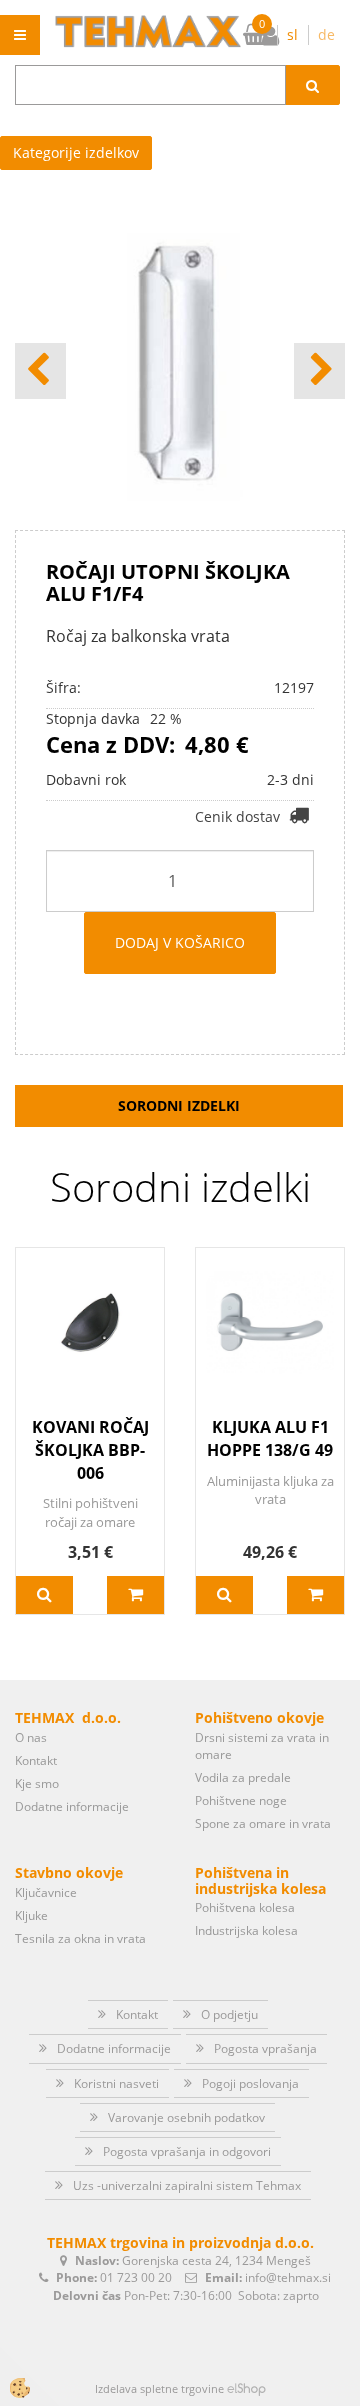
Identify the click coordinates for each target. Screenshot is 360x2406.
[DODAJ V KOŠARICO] (135, 1595)
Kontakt (36, 1760)
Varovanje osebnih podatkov (186, 2117)
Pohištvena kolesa (245, 1907)
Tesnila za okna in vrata (80, 1938)
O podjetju (229, 2014)
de (326, 34)
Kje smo (37, 1783)
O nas (31, 1737)
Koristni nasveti (116, 2083)
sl (292, 34)
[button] (319, 371)
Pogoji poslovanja (250, 2083)
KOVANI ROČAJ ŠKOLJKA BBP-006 (90, 1450)
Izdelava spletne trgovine (159, 2388)
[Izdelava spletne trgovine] (246, 2388)
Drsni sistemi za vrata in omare (262, 1746)
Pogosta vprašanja (265, 2048)
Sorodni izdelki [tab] (179, 1105)
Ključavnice (46, 1892)
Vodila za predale (243, 1777)
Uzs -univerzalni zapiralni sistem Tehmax (187, 2185)
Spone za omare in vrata (263, 1823)
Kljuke (31, 1915)
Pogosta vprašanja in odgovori (187, 2151)
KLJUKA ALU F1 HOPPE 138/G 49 (270, 1438)
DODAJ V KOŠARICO (180, 942)
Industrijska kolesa (246, 1930)
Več (44, 1595)
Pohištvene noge (241, 1800)
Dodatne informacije (72, 1806)
